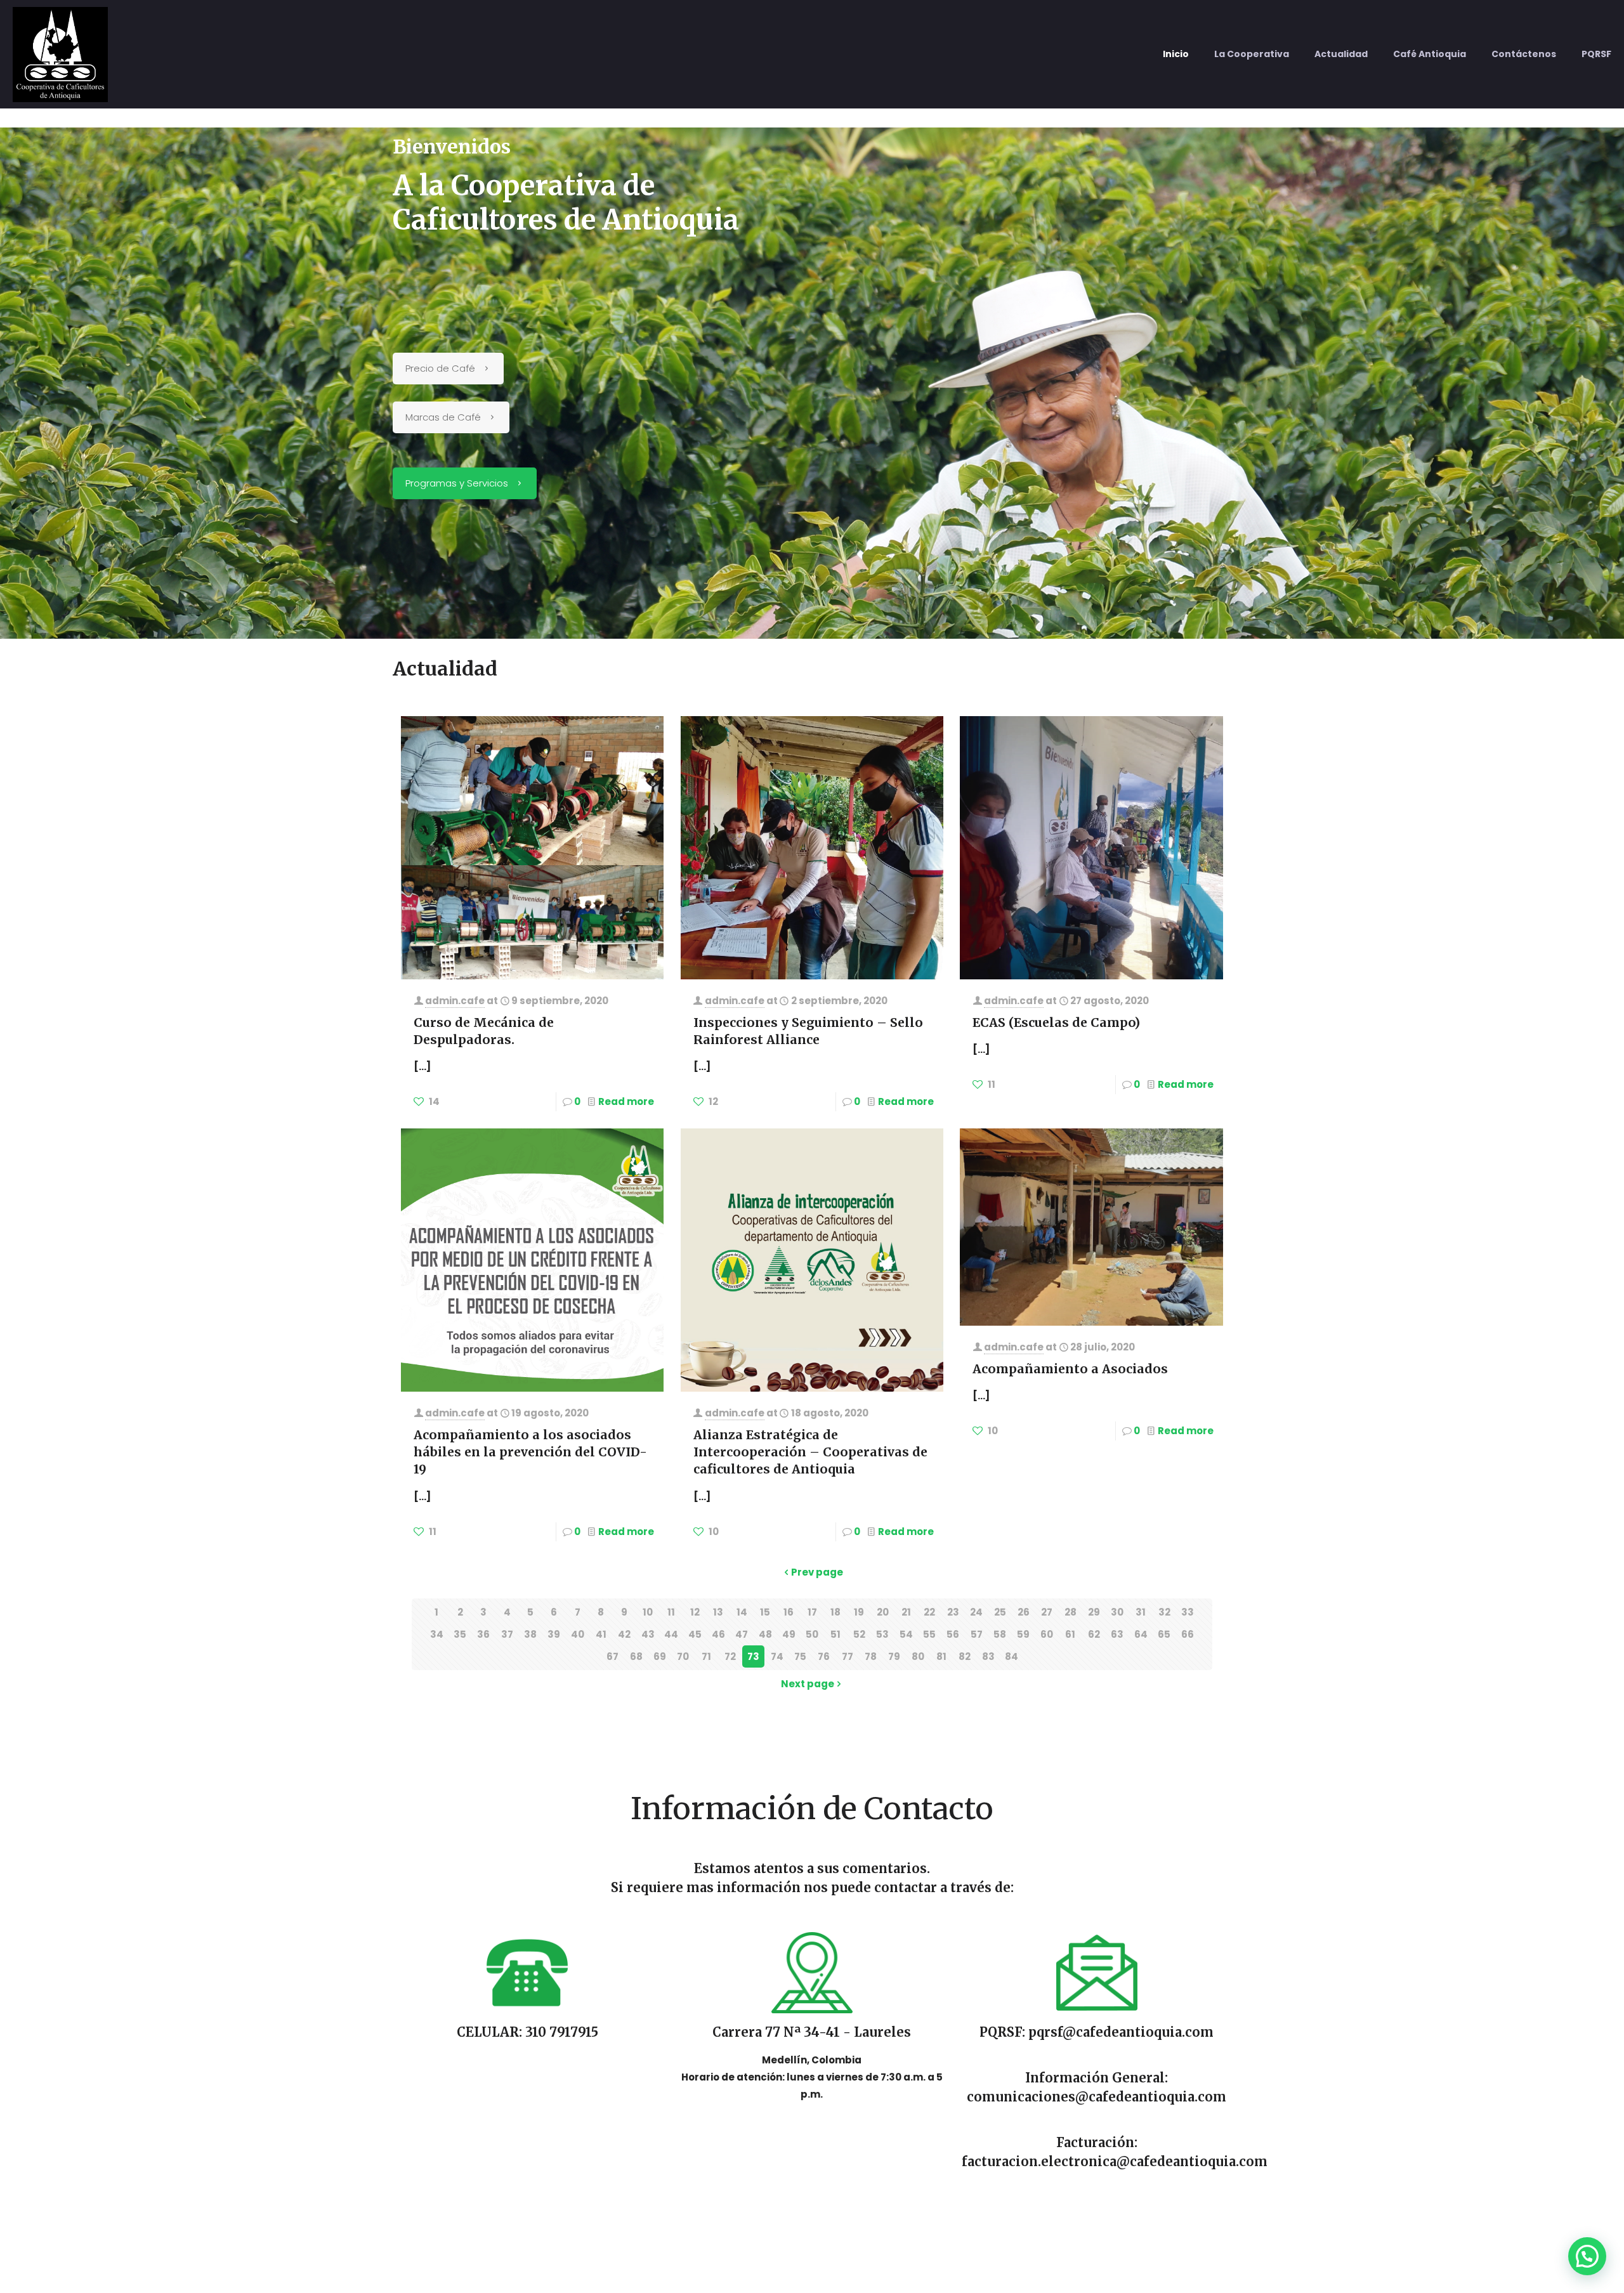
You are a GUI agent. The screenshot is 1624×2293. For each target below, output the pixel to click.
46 (718, 1634)
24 (976, 1612)
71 (706, 1656)
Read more (626, 1101)
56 (953, 1634)
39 (554, 1634)
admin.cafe (455, 1001)
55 (929, 1634)
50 (812, 1634)
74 (777, 1656)
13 (718, 1612)
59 (1023, 1634)
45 (695, 1634)
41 (601, 1634)
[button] (1587, 2256)
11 (671, 1612)
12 (695, 1612)
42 (624, 1634)
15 (765, 1612)
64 (1141, 1634)
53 (882, 1634)
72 (730, 1656)
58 (1000, 1634)
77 (848, 1656)
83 (988, 1656)
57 (977, 1634)
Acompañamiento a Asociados (1070, 1369)
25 (1000, 1612)
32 (1164, 1612)
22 (929, 1612)
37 (507, 1634)
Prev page (817, 1572)
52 (859, 1634)
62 (1094, 1634)
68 (636, 1656)
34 (437, 1634)
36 (483, 1634)
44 (671, 1634)
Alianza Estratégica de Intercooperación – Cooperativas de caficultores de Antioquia (810, 1452)
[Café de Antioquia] (60, 54)
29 (1094, 1612)
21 (906, 1612)
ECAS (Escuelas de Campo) (1056, 1022)
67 (612, 1656)
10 (648, 1612)
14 (742, 1612)
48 (765, 1634)
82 (965, 1656)
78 (871, 1656)
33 (1188, 1612)
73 (753, 1656)
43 (648, 1634)
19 (859, 1612)
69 (660, 1656)
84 (1012, 1656)
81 (941, 1656)
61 (1070, 1634)
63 (1117, 1634)
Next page (808, 1684)
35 (460, 1634)
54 (906, 1634)
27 (1047, 1612)
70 (683, 1656)
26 (1024, 1612)
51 (835, 1634)
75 (800, 1656)
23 (953, 1612)
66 (1188, 1634)
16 (789, 1612)
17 (812, 1612)
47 (742, 1634)
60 (1047, 1634)
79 (894, 1656)
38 (530, 1634)
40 (578, 1634)
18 (835, 1612)
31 (1141, 1612)
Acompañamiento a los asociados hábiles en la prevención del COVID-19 (530, 1452)
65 (1164, 1634)
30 (1117, 1612)
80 (918, 1656)
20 (883, 1612)
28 (1071, 1612)
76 (824, 1656)
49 (789, 1634)
